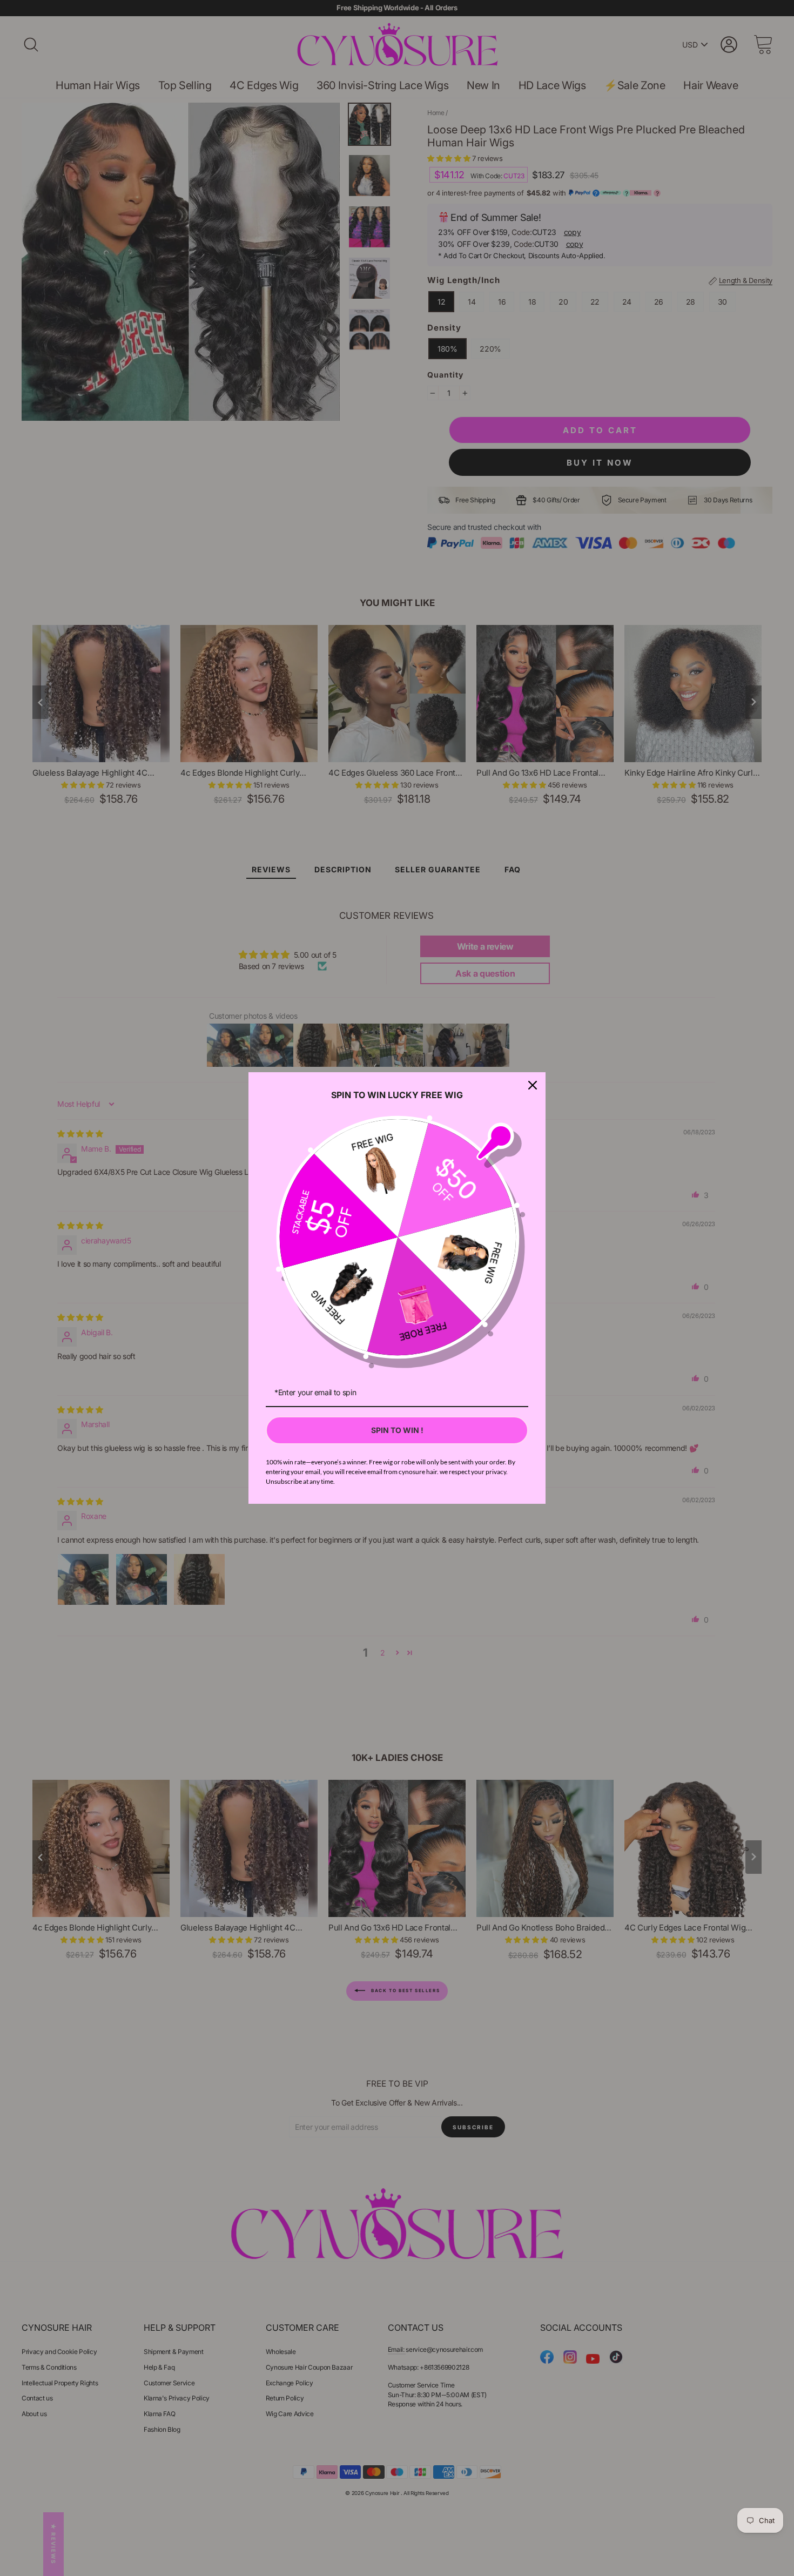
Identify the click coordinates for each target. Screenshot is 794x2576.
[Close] (533, 1085)
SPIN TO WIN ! (397, 1430)
